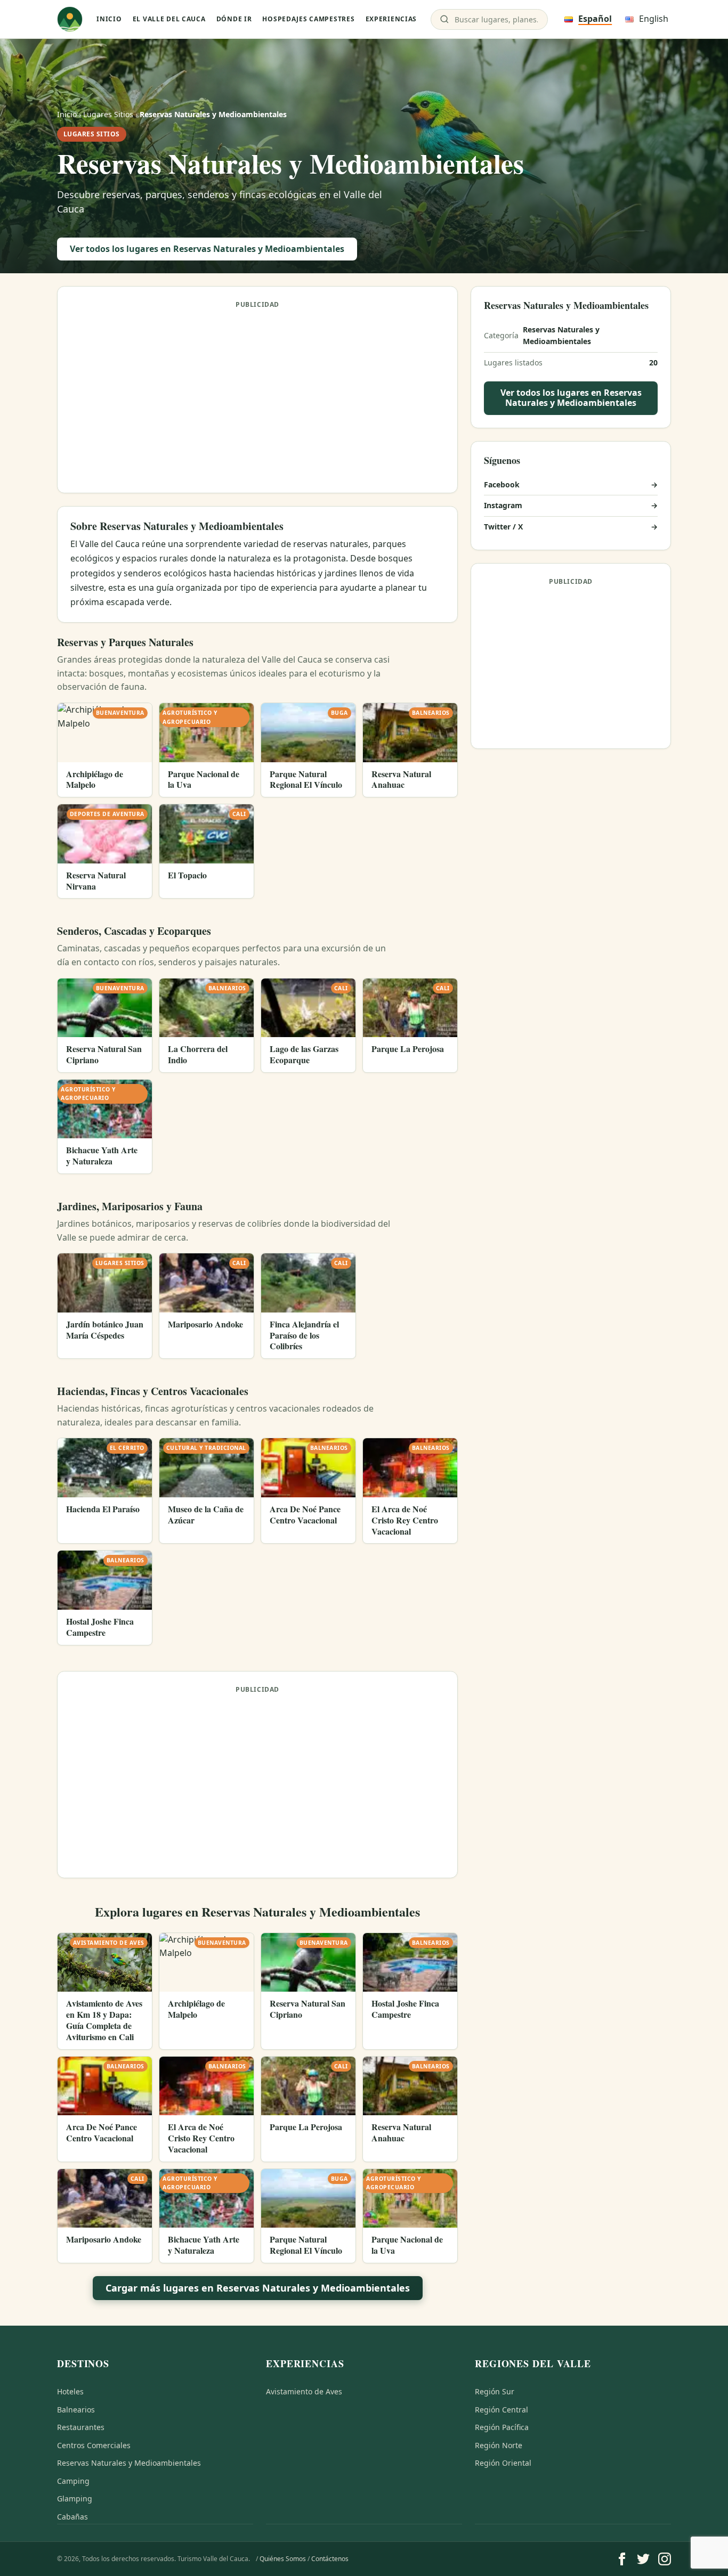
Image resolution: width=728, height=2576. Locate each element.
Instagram (571, 506)
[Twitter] (643, 2559)
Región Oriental (503, 2463)
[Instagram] (665, 2559)
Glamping (75, 2498)
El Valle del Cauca (169, 19)
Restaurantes (81, 2427)
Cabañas (72, 2517)
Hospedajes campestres (308, 19)
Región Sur (495, 2391)
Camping (73, 2481)
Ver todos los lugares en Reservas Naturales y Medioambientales (207, 249)
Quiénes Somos (283, 2559)
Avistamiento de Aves (304, 2391)
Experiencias (391, 19)
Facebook (571, 485)
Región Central (501, 2410)
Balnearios (76, 2410)
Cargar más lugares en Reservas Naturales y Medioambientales (258, 2288)
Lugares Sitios (108, 114)
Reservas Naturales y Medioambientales (129, 2463)
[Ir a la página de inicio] (70, 19)
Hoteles (70, 2391)
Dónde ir (234, 19)
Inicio (109, 19)
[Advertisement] (257, 395)
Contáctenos (330, 2559)
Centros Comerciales (94, 2445)
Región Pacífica (502, 2427)
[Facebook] (622, 2559)
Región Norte (499, 2445)
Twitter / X (571, 527)
